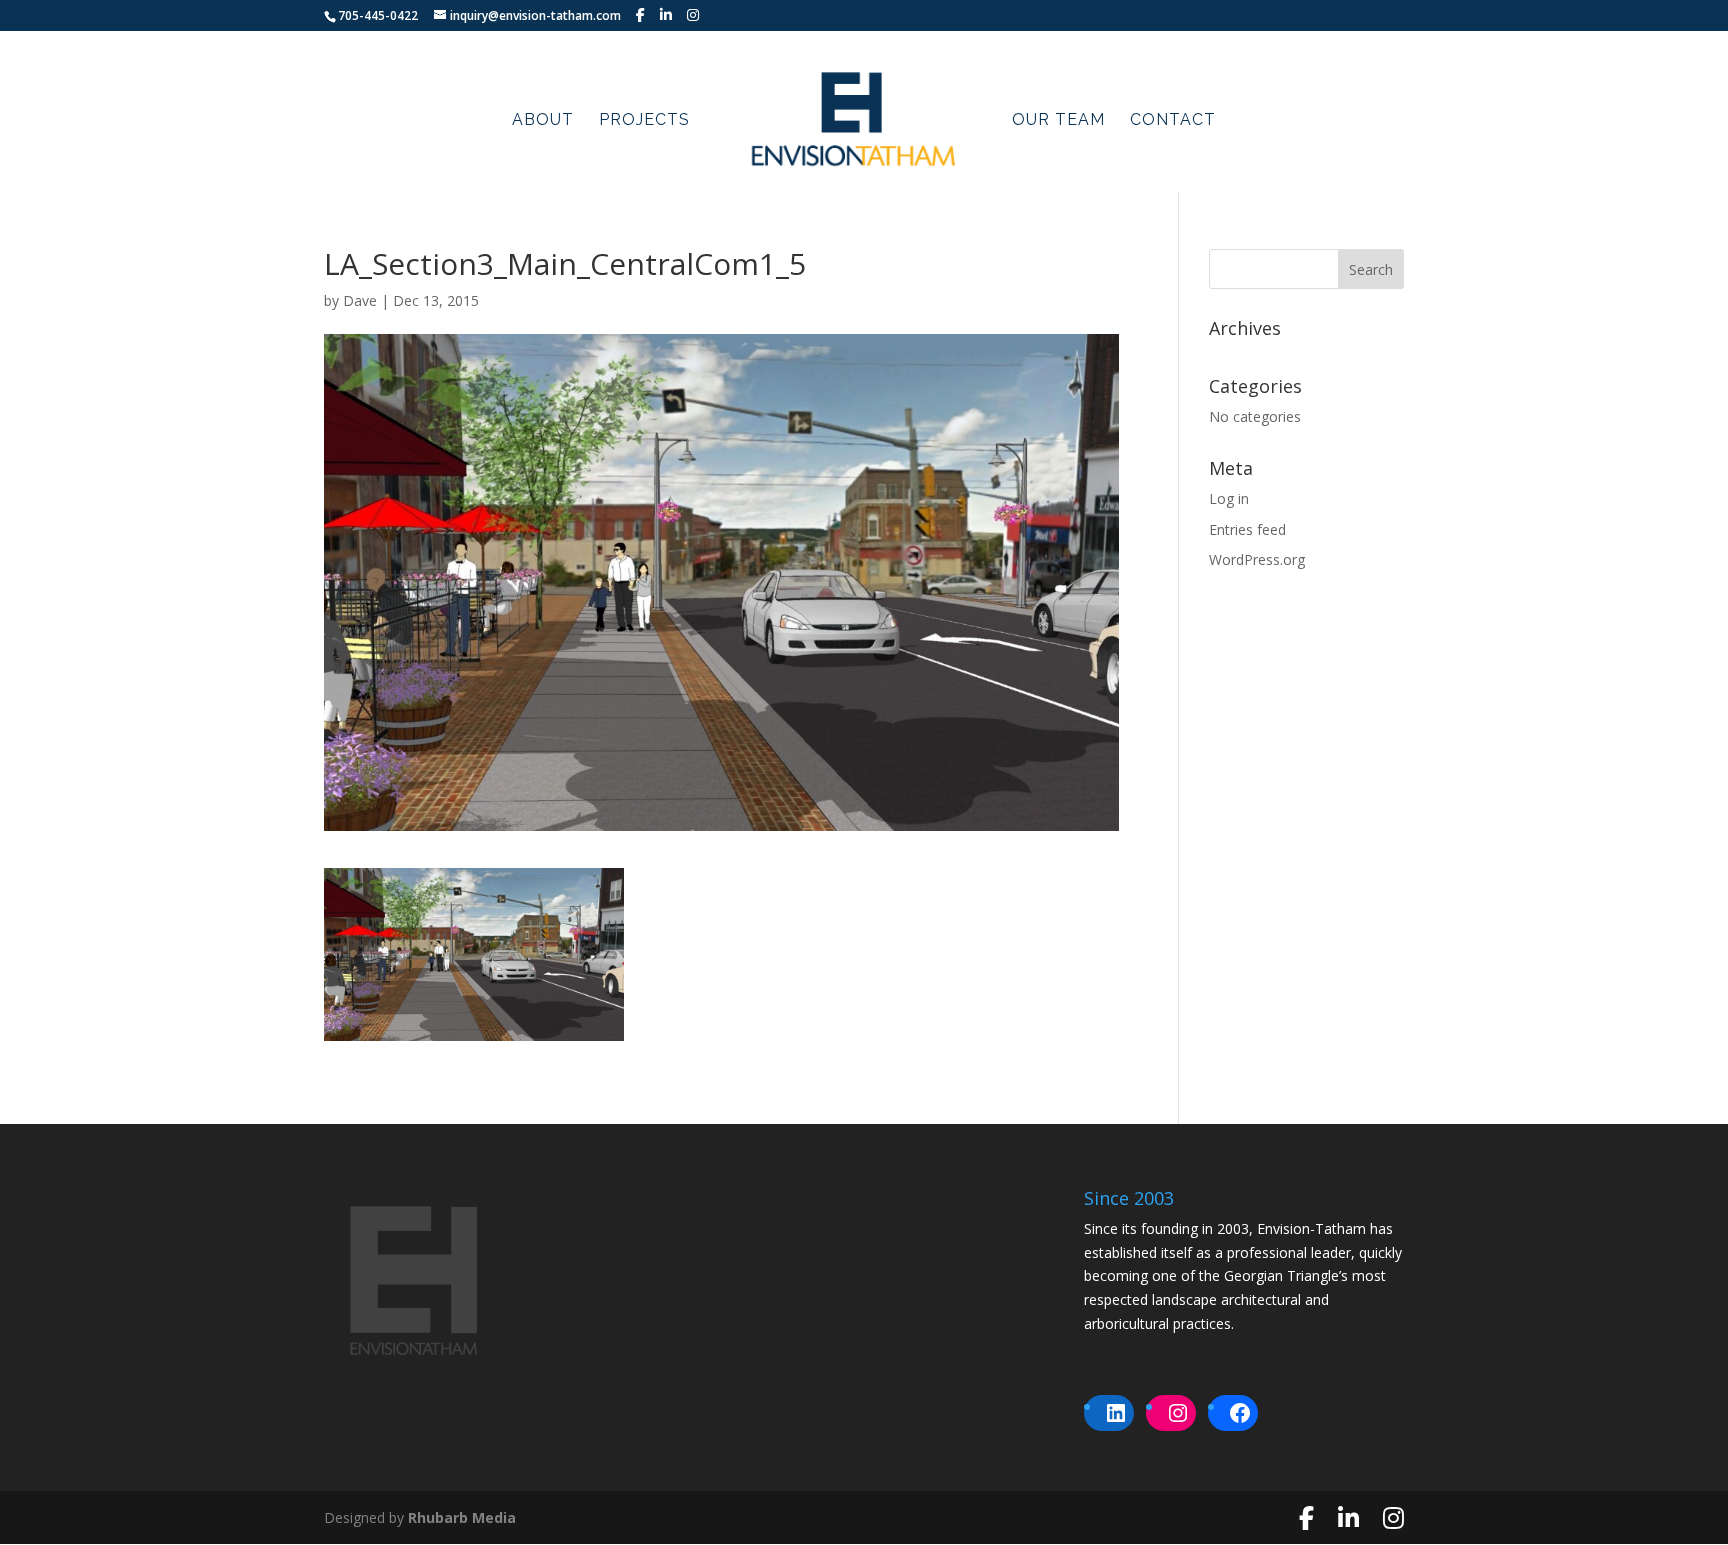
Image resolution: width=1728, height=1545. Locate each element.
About (543, 121)
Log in (1229, 498)
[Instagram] (693, 15)
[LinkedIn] (666, 15)
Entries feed (1247, 529)
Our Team (1058, 121)
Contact (1173, 121)
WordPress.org (1257, 559)
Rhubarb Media (462, 1517)
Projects (644, 121)
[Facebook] (640, 15)
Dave (360, 300)
